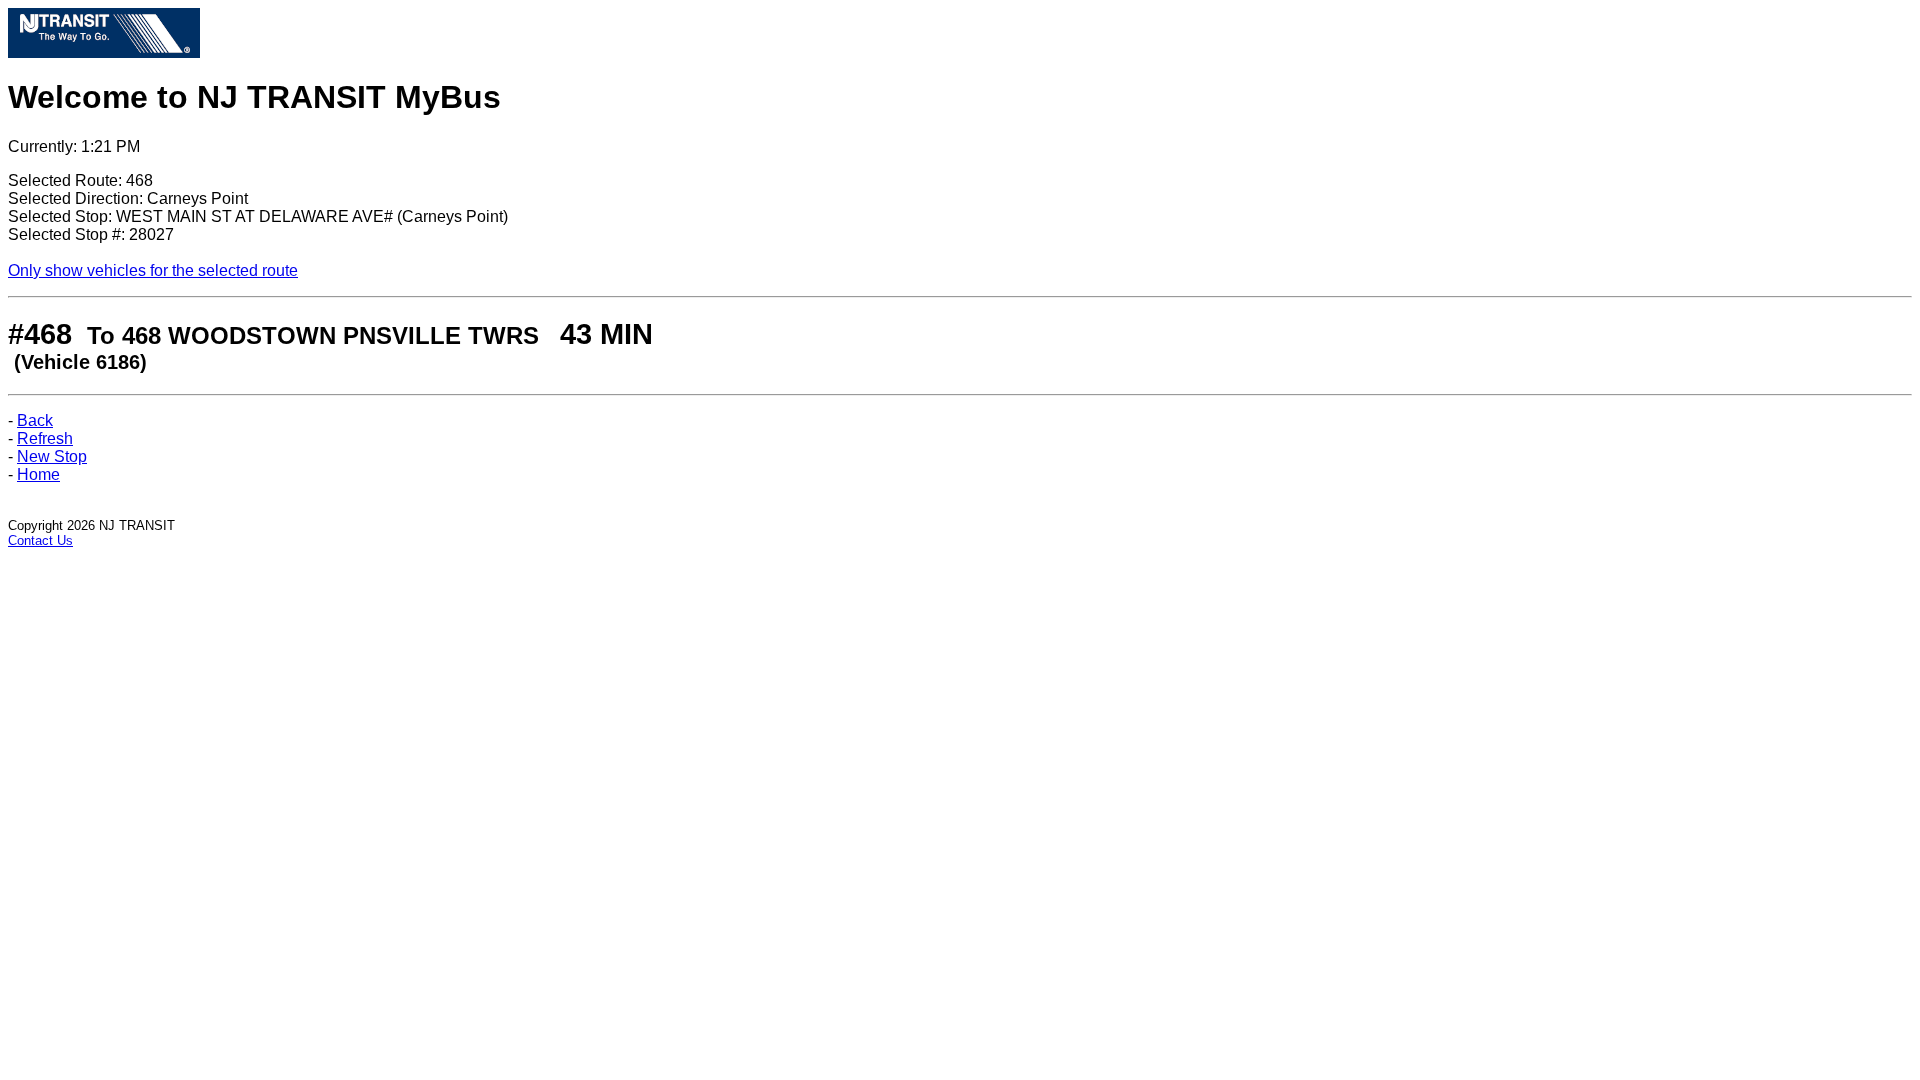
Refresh (45, 438)
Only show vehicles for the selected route (153, 270)
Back (35, 420)
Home (38, 474)
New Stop (52, 456)
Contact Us (40, 540)
